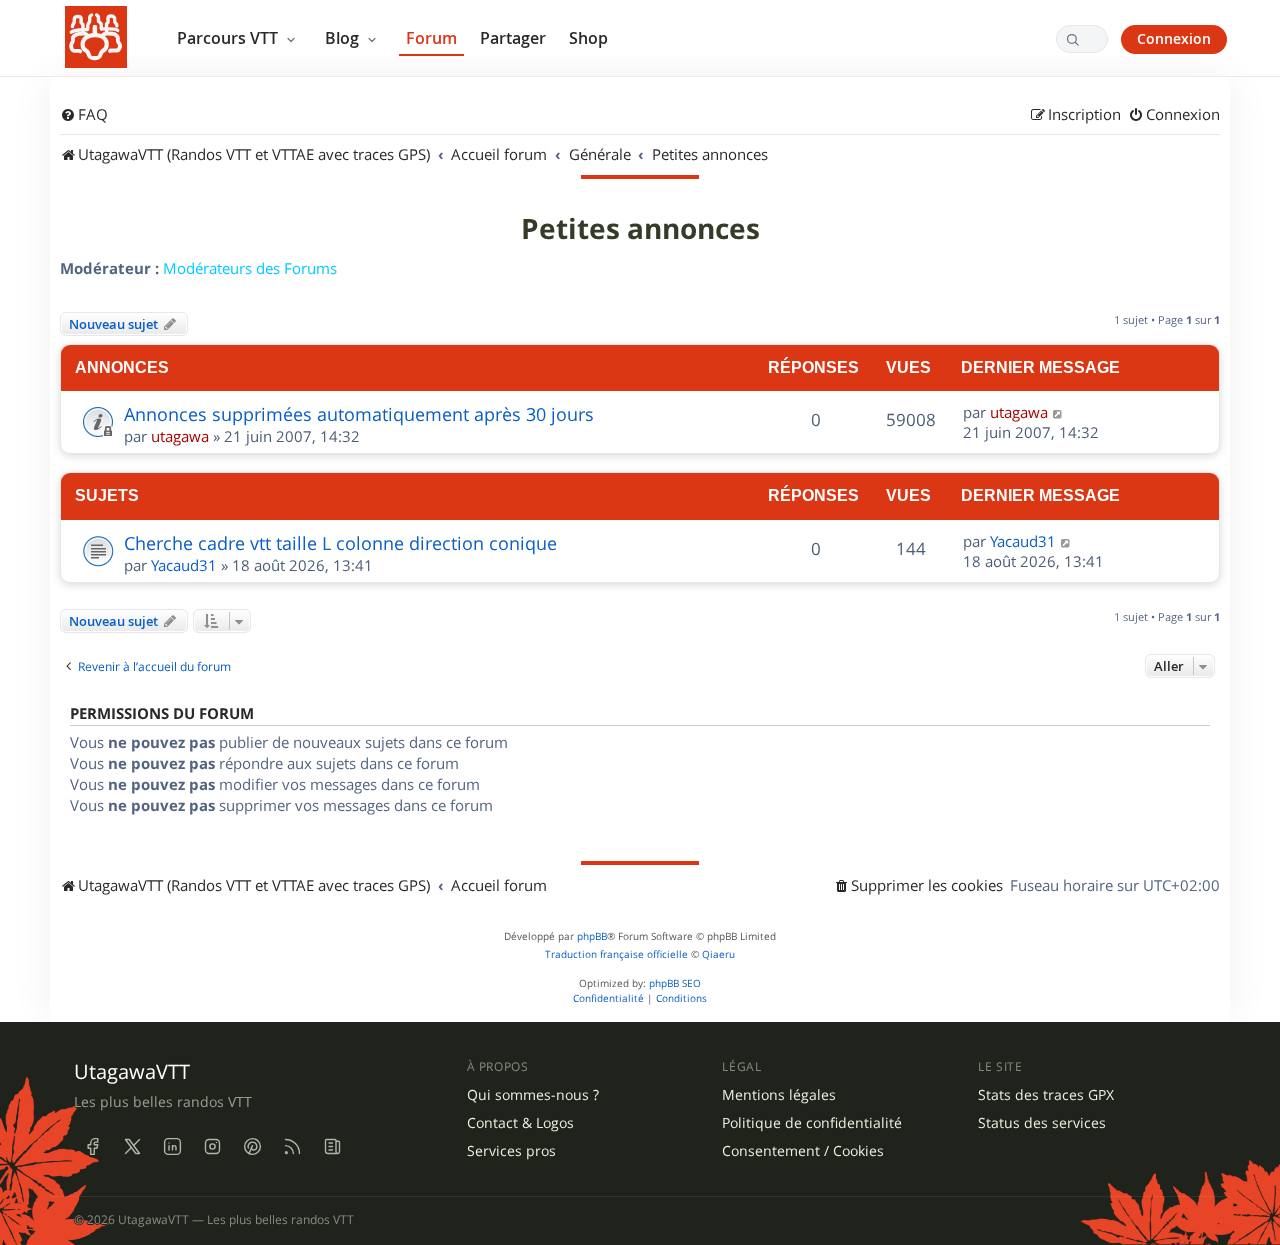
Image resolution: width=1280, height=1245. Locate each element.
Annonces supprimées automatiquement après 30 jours (359, 414)
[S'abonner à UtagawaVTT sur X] (132, 1146)
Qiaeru (718, 954)
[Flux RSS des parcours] (292, 1146)
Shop (588, 38)
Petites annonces (640, 229)
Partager (513, 38)
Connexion (1174, 38)
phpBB (592, 936)
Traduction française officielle (616, 954)
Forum (431, 38)
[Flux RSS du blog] (332, 1146)
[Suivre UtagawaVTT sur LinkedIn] (172, 1146)
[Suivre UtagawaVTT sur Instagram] (212, 1146)
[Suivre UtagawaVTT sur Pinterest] (252, 1146)
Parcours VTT (229, 38)
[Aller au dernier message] (1058, 412)
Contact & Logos (520, 1123)
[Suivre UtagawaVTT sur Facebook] (92, 1146)
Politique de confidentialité (812, 1123)
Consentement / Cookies (803, 1151)
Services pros (511, 1151)
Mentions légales (779, 1095)
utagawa (180, 436)
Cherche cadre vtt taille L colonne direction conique (340, 543)
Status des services (1042, 1123)
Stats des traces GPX (1046, 1095)
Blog (344, 38)
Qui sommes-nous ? (533, 1095)
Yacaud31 (184, 565)
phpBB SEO (675, 983)
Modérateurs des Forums (250, 268)
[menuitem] (84, 115)
